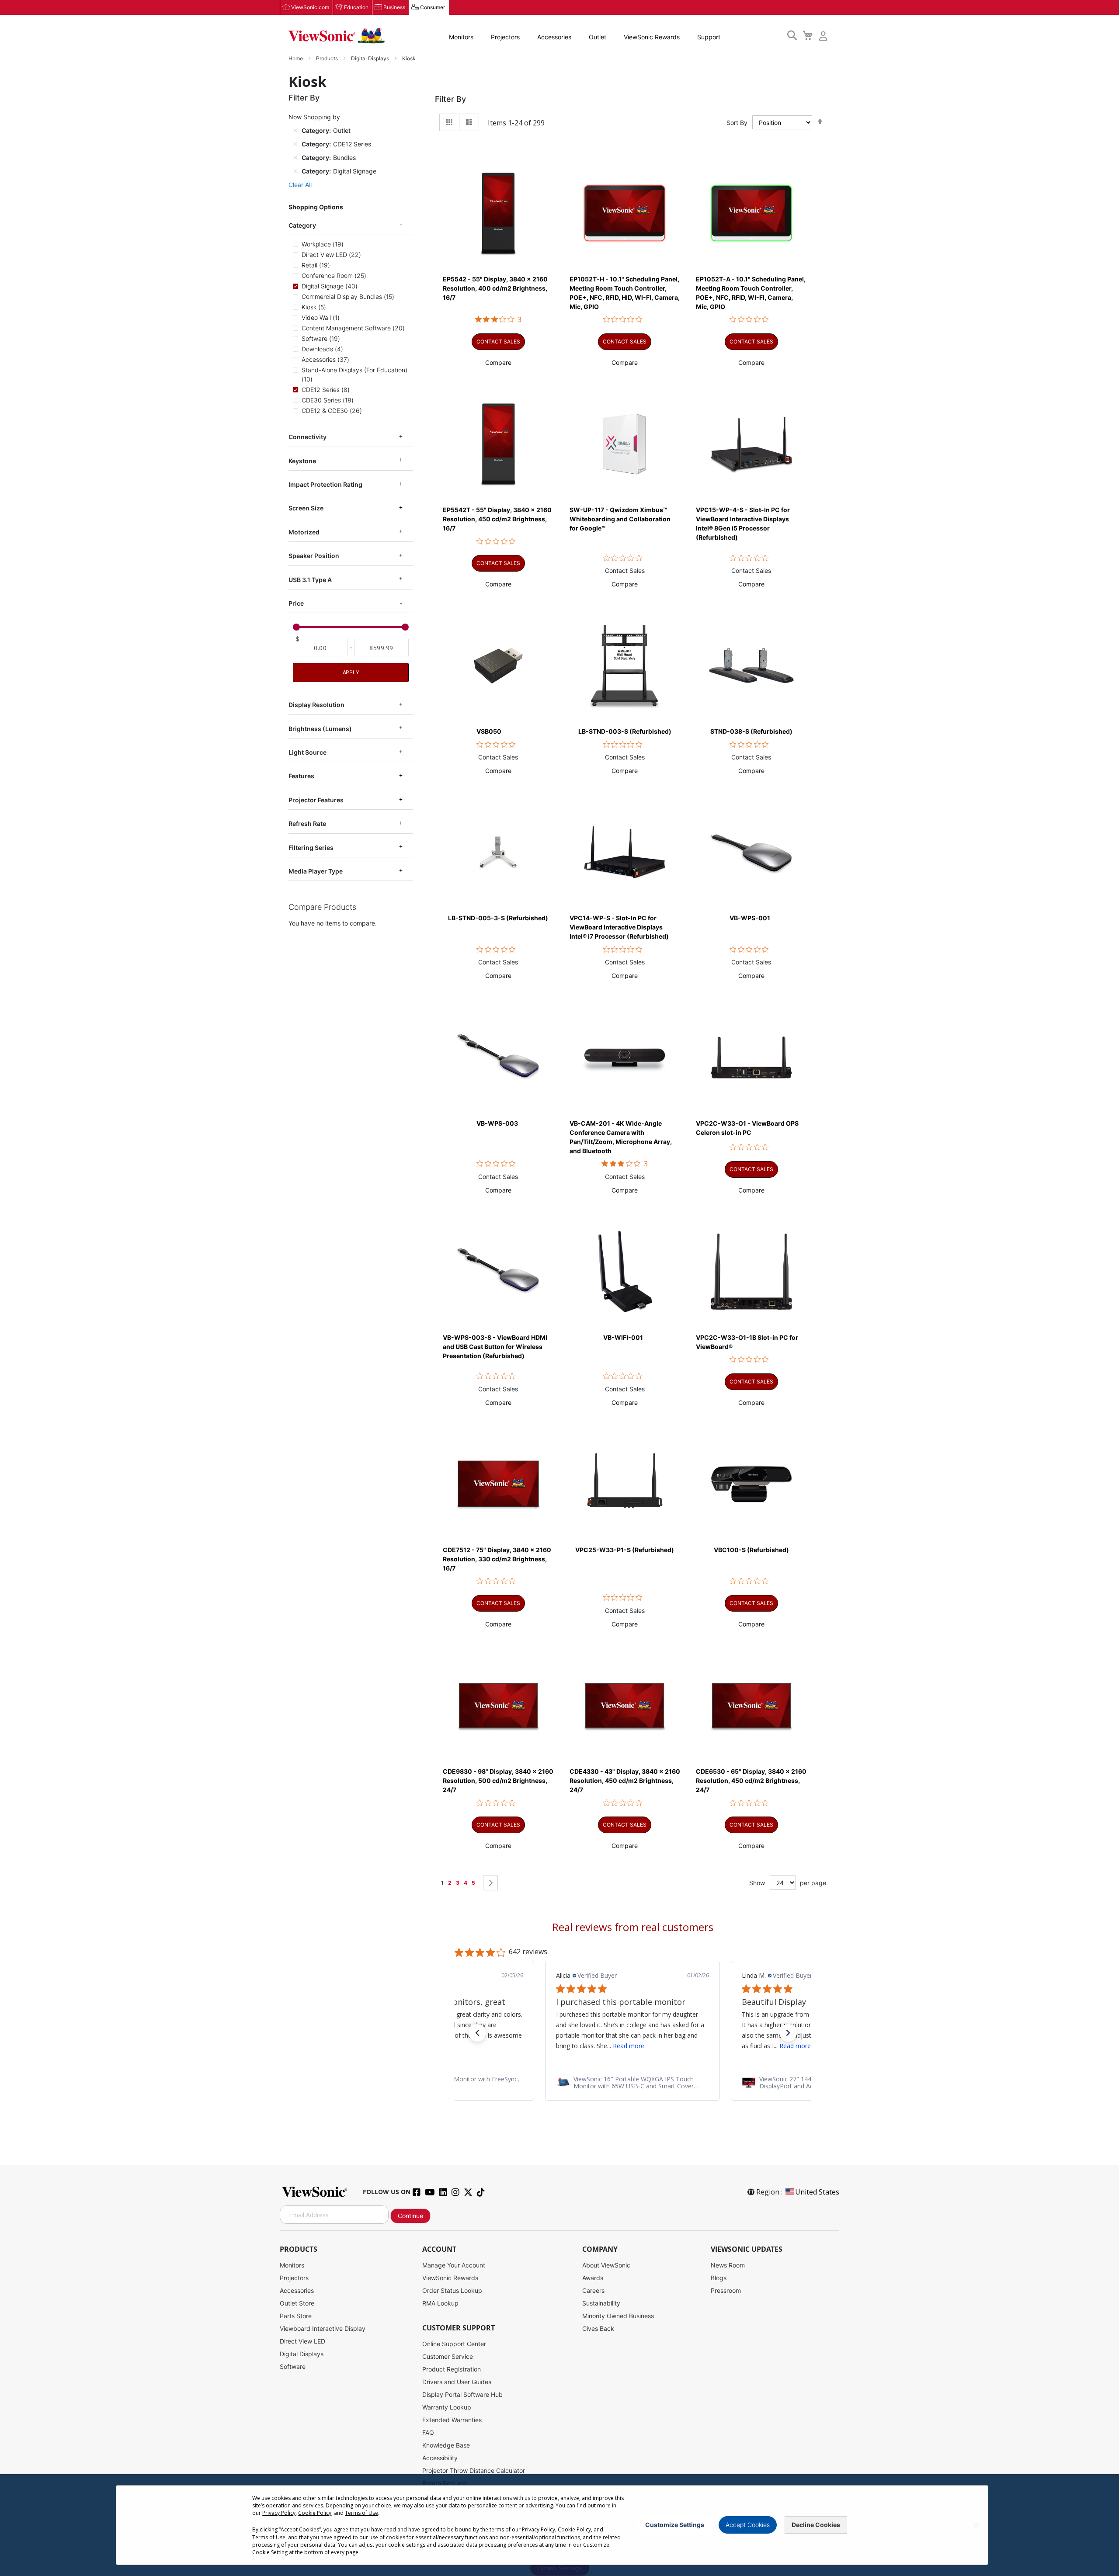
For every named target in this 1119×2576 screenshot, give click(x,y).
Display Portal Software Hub (462, 2394)
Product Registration (452, 2369)
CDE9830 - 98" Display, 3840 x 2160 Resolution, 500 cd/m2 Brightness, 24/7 (498, 1780)
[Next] (490, 1883)
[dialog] (559, 2525)
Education (356, 7)
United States (817, 2192)
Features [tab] (301, 776)
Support (709, 37)
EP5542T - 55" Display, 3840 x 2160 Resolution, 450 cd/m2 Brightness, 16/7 (497, 519)
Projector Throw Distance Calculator (474, 2470)
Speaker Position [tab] (314, 556)
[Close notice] (977, 2525)
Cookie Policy (315, 2513)
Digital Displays (371, 58)
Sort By (737, 123)
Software (293, 2366)
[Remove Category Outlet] (295, 130)
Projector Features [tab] (316, 800)
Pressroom (726, 2290)
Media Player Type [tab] (316, 871)
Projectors (505, 37)
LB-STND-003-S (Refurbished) (625, 731)
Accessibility (440, 2458)
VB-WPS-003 (497, 1123)
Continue (410, 2216)
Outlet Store (297, 2303)
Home (296, 58)
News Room (728, 2265)
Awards (593, 2278)
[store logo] (337, 36)
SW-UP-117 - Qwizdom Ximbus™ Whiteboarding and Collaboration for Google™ (620, 519)
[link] (632, 2083)
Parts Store (296, 2316)
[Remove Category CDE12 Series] (295, 144)
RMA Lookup (440, 2303)
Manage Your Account (454, 2265)
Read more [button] (609, 2046)
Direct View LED (302, 2341)
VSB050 (489, 731)
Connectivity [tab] (308, 437)
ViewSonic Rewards (652, 37)
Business (394, 7)
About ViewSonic (606, 2265)
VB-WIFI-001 (623, 1337)
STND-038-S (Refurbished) (751, 731)
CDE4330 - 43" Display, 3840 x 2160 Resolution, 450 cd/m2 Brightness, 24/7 (625, 1780)
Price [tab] (296, 603)
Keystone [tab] (302, 461)
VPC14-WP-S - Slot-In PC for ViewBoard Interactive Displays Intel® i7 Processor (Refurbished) (619, 927)
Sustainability (601, 2303)
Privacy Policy (279, 2513)
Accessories (554, 37)
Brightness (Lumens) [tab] (320, 729)
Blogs (719, 2278)
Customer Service (448, 2356)
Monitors (461, 37)
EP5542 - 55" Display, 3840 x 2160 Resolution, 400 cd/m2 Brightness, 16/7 (495, 288)
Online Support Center (454, 2344)
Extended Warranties (452, 2420)
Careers (593, 2290)
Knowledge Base (446, 2445)
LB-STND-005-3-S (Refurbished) (498, 918)
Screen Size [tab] (306, 508)
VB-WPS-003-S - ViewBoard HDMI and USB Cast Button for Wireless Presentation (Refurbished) (495, 1347)
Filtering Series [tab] (311, 848)
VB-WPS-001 (750, 918)
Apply (351, 672)
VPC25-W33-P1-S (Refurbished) (625, 1550)
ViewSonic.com (310, 7)
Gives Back (598, 2328)
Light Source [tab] (308, 752)
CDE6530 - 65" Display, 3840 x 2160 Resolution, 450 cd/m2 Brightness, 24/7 (751, 1780)
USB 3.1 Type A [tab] (310, 580)
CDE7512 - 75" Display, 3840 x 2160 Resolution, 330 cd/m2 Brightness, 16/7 (497, 1559)
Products (328, 58)
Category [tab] (302, 225)
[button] (498, 362)
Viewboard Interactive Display (323, 2328)
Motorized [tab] (304, 532)
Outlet (598, 37)
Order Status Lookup (452, 2290)
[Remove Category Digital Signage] (295, 171)
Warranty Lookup (447, 2407)
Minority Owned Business (618, 2316)
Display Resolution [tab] (316, 705)
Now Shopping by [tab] (314, 117)
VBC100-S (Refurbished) (751, 1550)
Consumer (433, 7)
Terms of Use (361, 2513)
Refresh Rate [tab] (307, 823)
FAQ (428, 2432)
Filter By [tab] (450, 99)
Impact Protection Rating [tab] (325, 484)
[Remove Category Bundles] (295, 157)
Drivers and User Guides (457, 2382)
